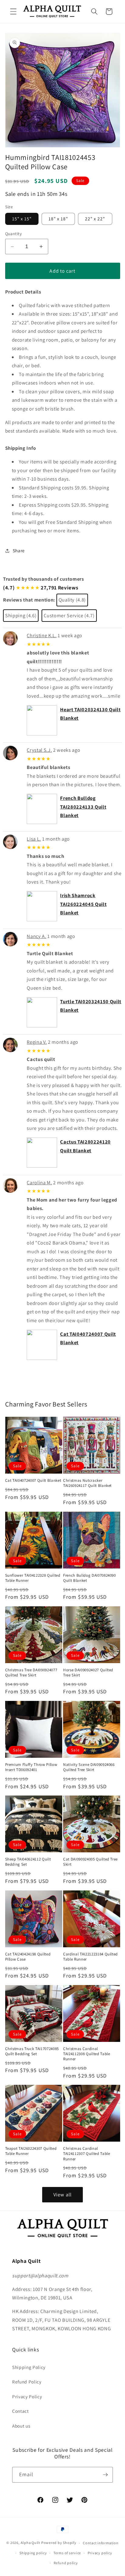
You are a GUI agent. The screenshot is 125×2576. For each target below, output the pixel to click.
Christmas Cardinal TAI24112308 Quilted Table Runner (87, 2054)
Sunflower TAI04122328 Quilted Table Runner (33, 1578)
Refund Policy (27, 2382)
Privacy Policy (27, 2396)
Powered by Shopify (59, 2543)
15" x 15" (22, 219)
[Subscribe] (105, 2475)
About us (21, 2426)
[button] (13, 11)
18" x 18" (58, 219)
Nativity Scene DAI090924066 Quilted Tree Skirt (89, 1767)
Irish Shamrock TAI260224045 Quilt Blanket (83, 904)
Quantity (14, 234)
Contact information (101, 2543)
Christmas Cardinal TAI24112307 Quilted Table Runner (87, 2154)
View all (62, 2195)
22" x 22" (95, 219)
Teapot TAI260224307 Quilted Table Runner (31, 2151)
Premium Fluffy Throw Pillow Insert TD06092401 (31, 1767)
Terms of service (67, 2553)
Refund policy (66, 2563)
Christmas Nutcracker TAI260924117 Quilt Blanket (87, 1483)
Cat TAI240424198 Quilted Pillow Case (28, 1957)
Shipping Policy (29, 2367)
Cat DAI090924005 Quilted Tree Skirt (90, 1862)
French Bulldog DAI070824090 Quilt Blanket (90, 1578)
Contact (20, 2411)
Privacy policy (100, 2553)
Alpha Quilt (30, 2543)
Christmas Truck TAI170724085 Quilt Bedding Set (32, 2051)
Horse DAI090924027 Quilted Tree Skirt (88, 1672)
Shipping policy (33, 2553)
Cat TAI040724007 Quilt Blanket (33, 1480)
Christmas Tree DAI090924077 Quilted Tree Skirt (31, 1672)
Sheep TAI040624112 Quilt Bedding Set (28, 1862)
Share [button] (19, 550)
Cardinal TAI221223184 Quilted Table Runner (90, 1957)
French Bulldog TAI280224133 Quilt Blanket (83, 807)
